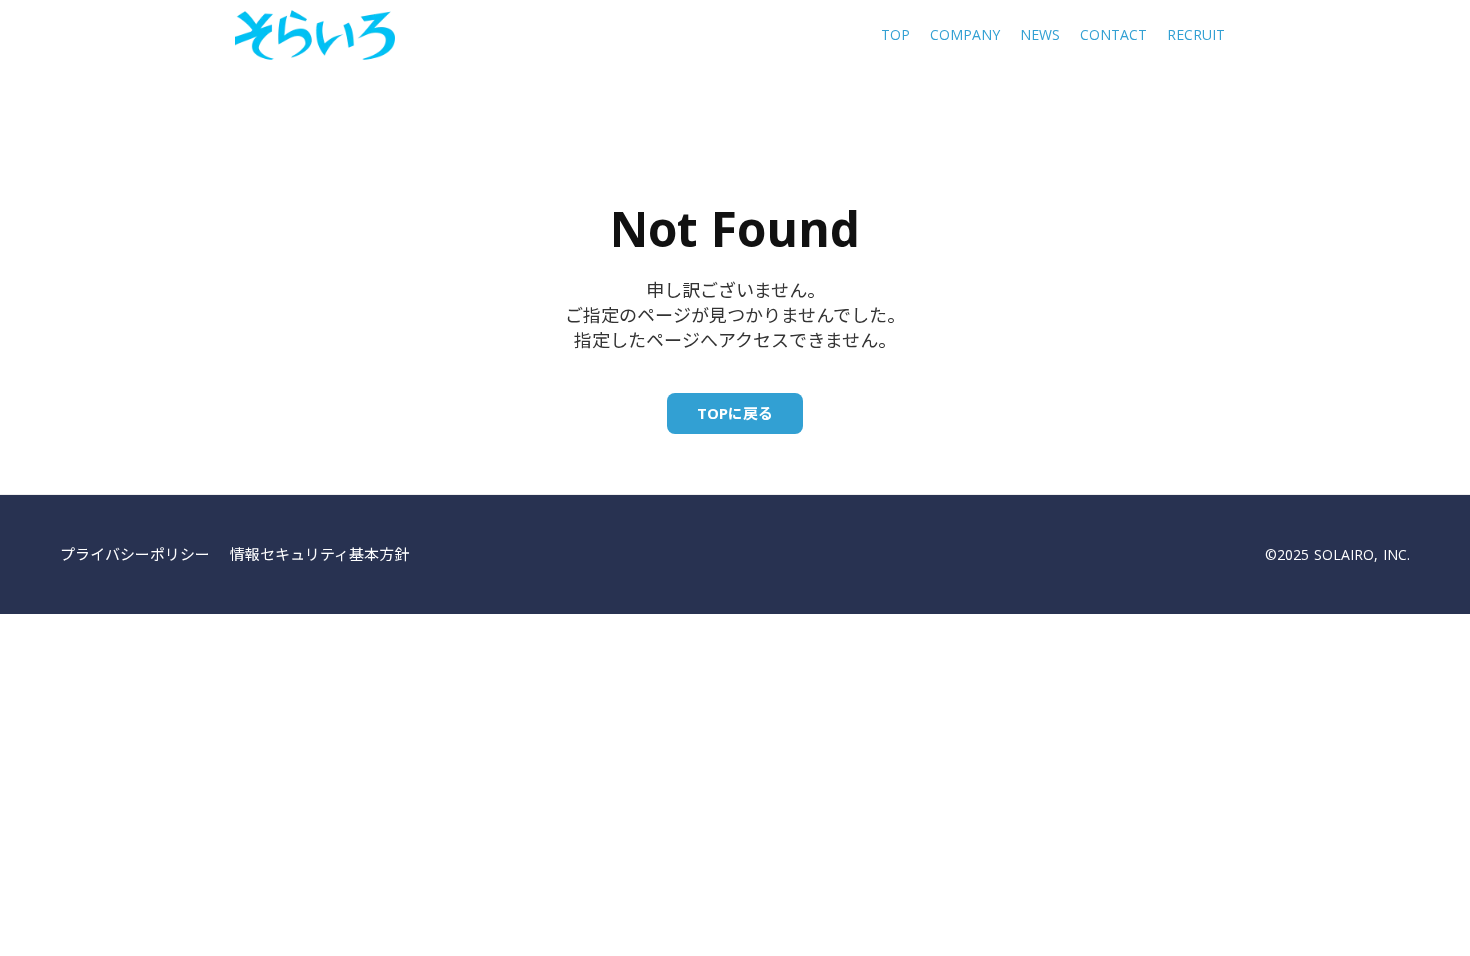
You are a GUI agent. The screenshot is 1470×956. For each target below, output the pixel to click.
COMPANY (965, 34)
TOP (895, 34)
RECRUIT (1196, 34)
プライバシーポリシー (135, 554)
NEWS (1040, 34)
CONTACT (1113, 34)
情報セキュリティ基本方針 (319, 554)
